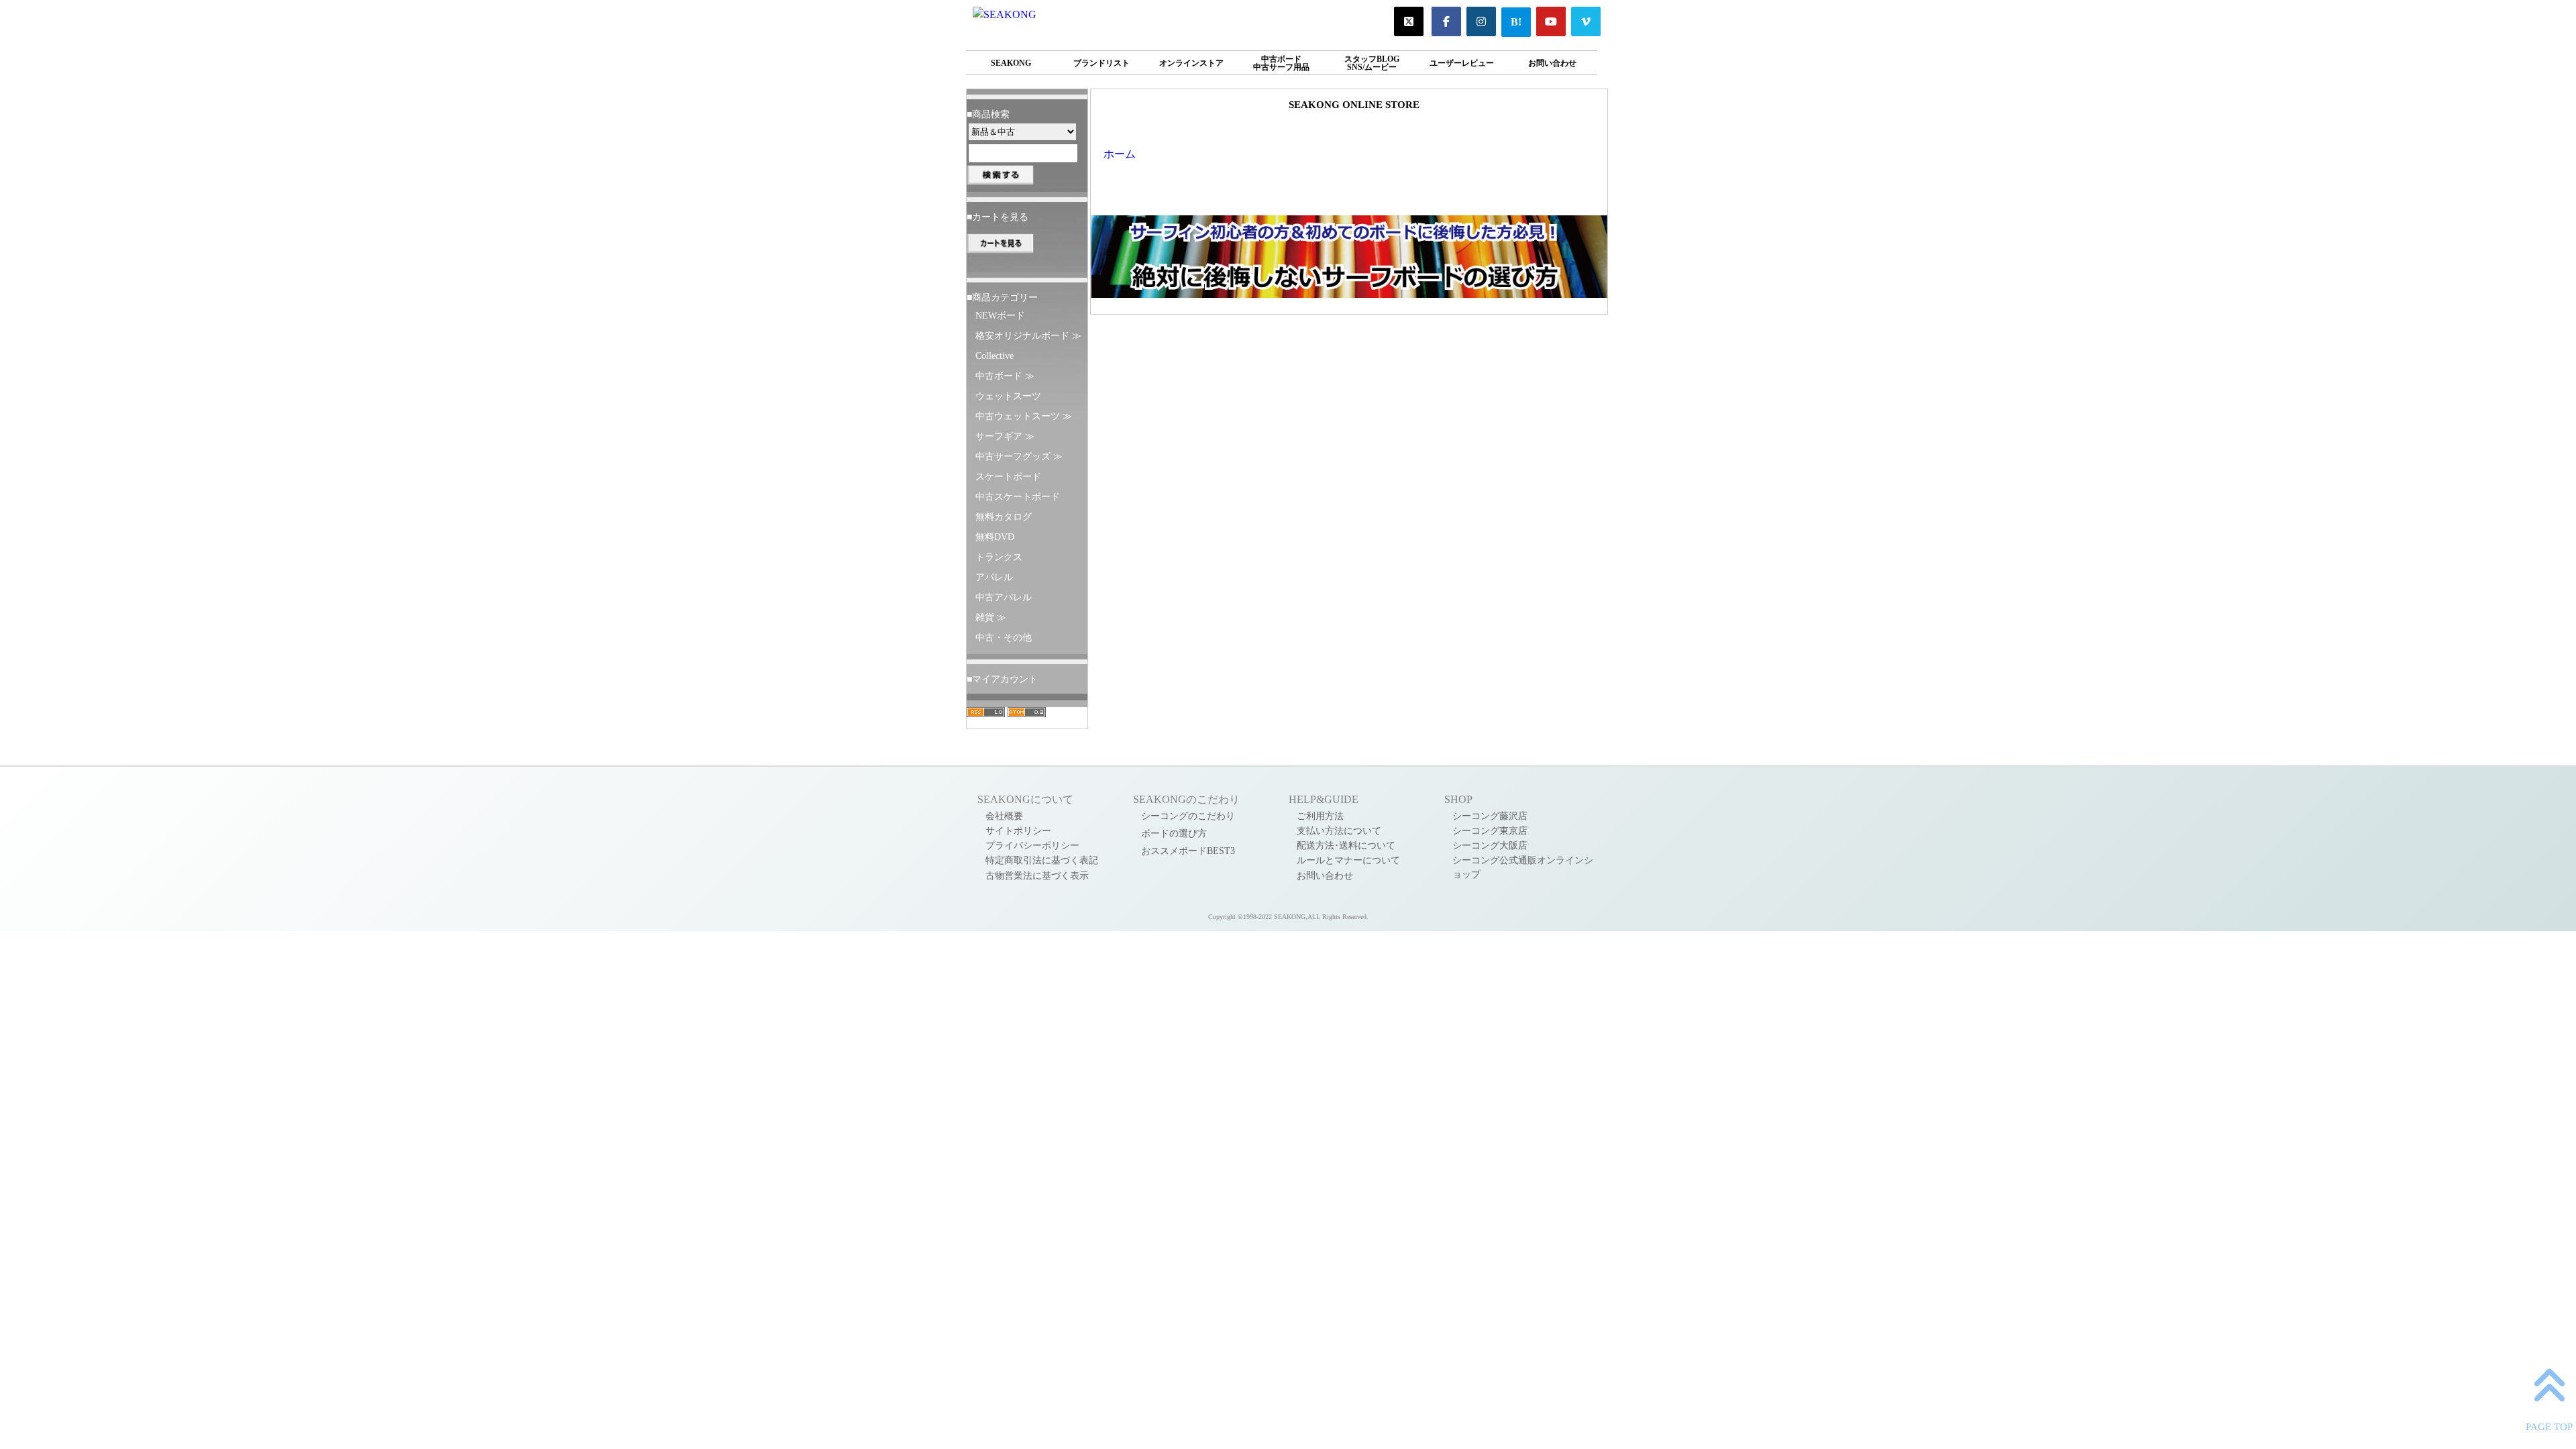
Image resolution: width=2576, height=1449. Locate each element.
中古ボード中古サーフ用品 (1281, 63)
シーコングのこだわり (1188, 816)
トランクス (999, 557)
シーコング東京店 (1490, 830)
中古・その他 (1004, 637)
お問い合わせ (1552, 63)
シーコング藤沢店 (1490, 816)
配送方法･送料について (1346, 845)
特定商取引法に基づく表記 (1042, 860)
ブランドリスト (1102, 63)
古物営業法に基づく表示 (1037, 875)
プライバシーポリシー (1032, 845)
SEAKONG (1011, 63)
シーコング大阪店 (1490, 845)
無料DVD (995, 537)
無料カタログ (1004, 517)
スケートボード (1008, 476)
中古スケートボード (1018, 496)
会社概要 (1004, 816)
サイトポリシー (1018, 830)
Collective (995, 356)
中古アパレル (1004, 597)
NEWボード (1000, 315)
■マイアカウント (1002, 679)
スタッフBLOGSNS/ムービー (1372, 63)
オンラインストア (1191, 63)
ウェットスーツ (1008, 396)
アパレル (994, 577)
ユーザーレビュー (1462, 63)
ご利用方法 (1320, 816)
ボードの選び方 (1174, 833)
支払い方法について (1339, 830)
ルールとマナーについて (1348, 860)
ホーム (1120, 154)
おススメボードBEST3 (1188, 851)
